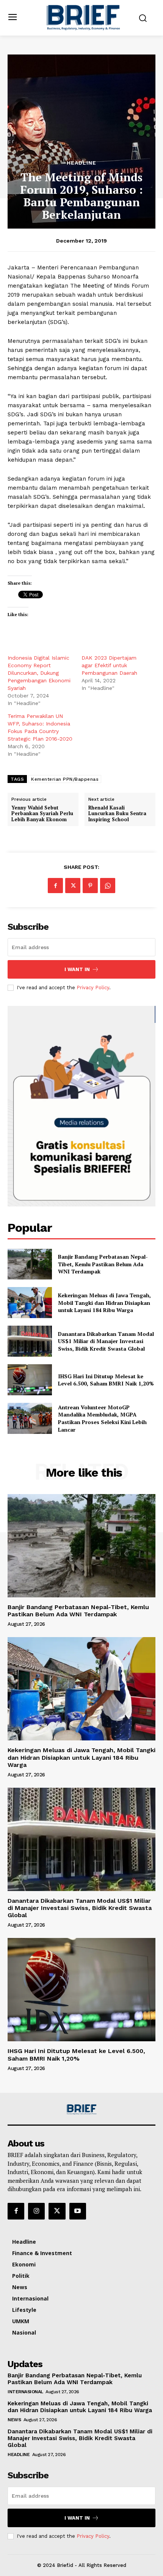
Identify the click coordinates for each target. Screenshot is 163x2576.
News (14, 2420)
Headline (81, 163)
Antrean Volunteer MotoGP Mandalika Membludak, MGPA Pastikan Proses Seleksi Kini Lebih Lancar (102, 1418)
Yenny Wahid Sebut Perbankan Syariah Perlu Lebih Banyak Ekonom (42, 814)
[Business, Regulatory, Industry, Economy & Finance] (81, 2110)
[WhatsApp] (108, 886)
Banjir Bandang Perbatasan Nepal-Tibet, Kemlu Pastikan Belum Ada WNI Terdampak (103, 1264)
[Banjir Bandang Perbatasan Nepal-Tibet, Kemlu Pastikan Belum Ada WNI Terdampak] (30, 1264)
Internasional (25, 2392)
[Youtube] (78, 2211)
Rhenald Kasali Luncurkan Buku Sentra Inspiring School (117, 814)
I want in (77, 969)
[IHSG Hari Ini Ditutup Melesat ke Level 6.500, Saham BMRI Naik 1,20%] (30, 1380)
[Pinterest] (90, 886)
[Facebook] (55, 886)
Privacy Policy (93, 988)
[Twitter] (73, 886)
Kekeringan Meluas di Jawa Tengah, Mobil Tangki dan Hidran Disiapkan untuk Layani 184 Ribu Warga (104, 1303)
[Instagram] (36, 2211)
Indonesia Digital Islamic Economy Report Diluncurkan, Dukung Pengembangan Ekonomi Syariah (39, 673)
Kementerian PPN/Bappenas (65, 779)
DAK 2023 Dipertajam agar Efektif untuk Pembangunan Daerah (109, 665)
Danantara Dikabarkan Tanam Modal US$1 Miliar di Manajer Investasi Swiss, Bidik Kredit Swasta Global (106, 1341)
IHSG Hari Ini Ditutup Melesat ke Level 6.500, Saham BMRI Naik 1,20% (106, 1380)
